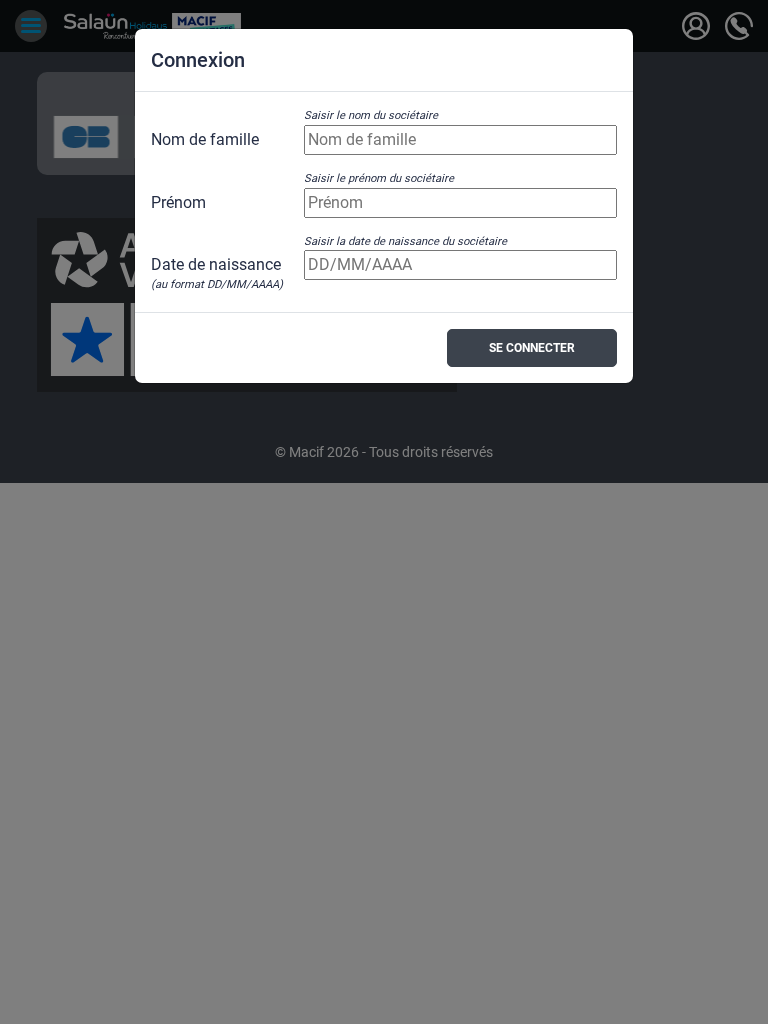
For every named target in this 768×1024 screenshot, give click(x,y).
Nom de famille (205, 139)
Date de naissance (217, 266)
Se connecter (532, 348)
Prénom (178, 202)
